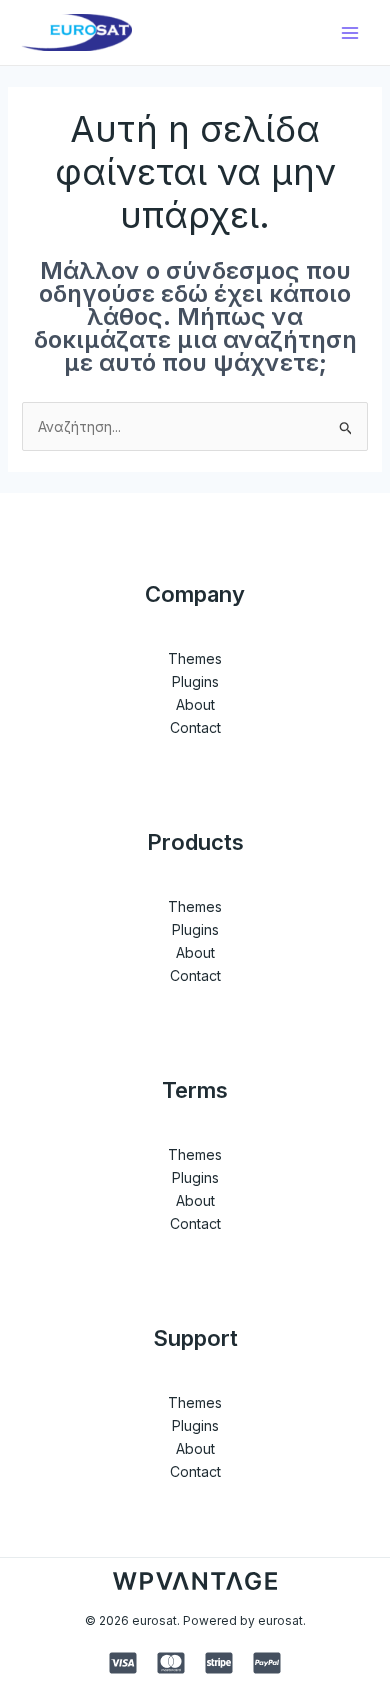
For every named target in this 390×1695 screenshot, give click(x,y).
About (195, 704)
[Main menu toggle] (349, 32)
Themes (195, 658)
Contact (195, 727)
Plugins (195, 681)
